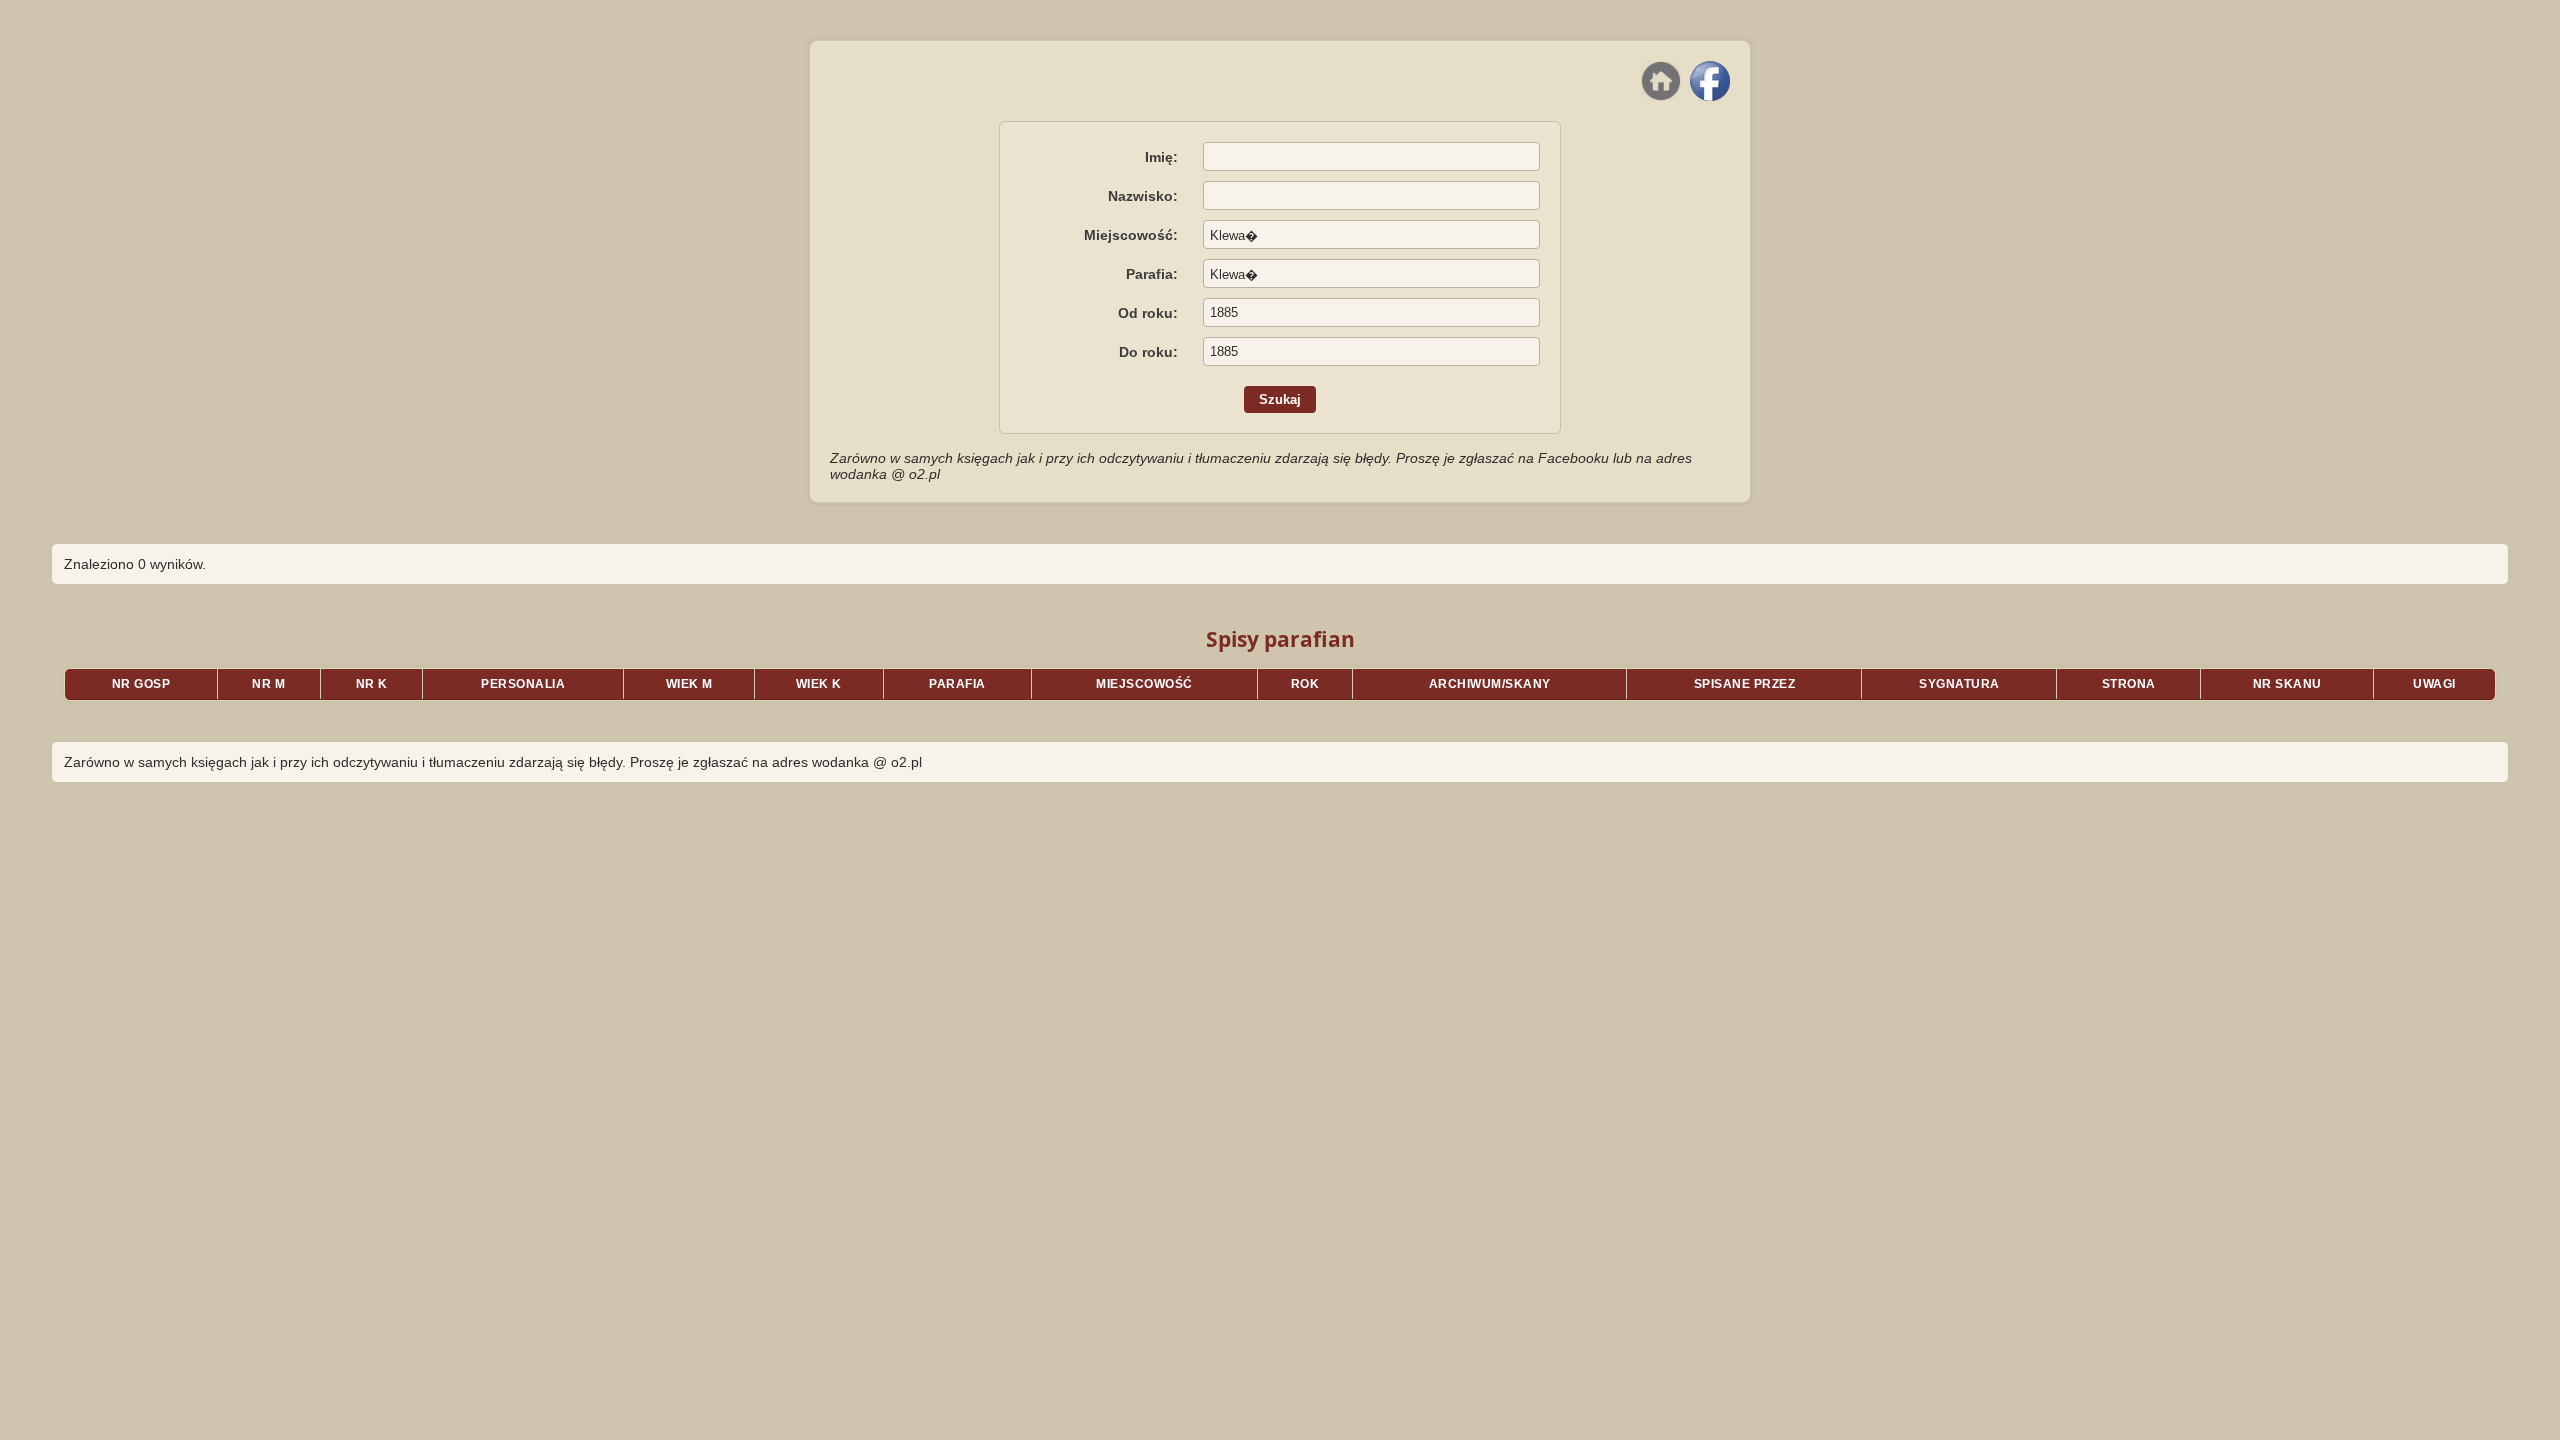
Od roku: (1148, 313)
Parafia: (1152, 274)
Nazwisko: (1143, 196)
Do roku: (1148, 352)
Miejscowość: (1131, 235)
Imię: (1161, 157)
